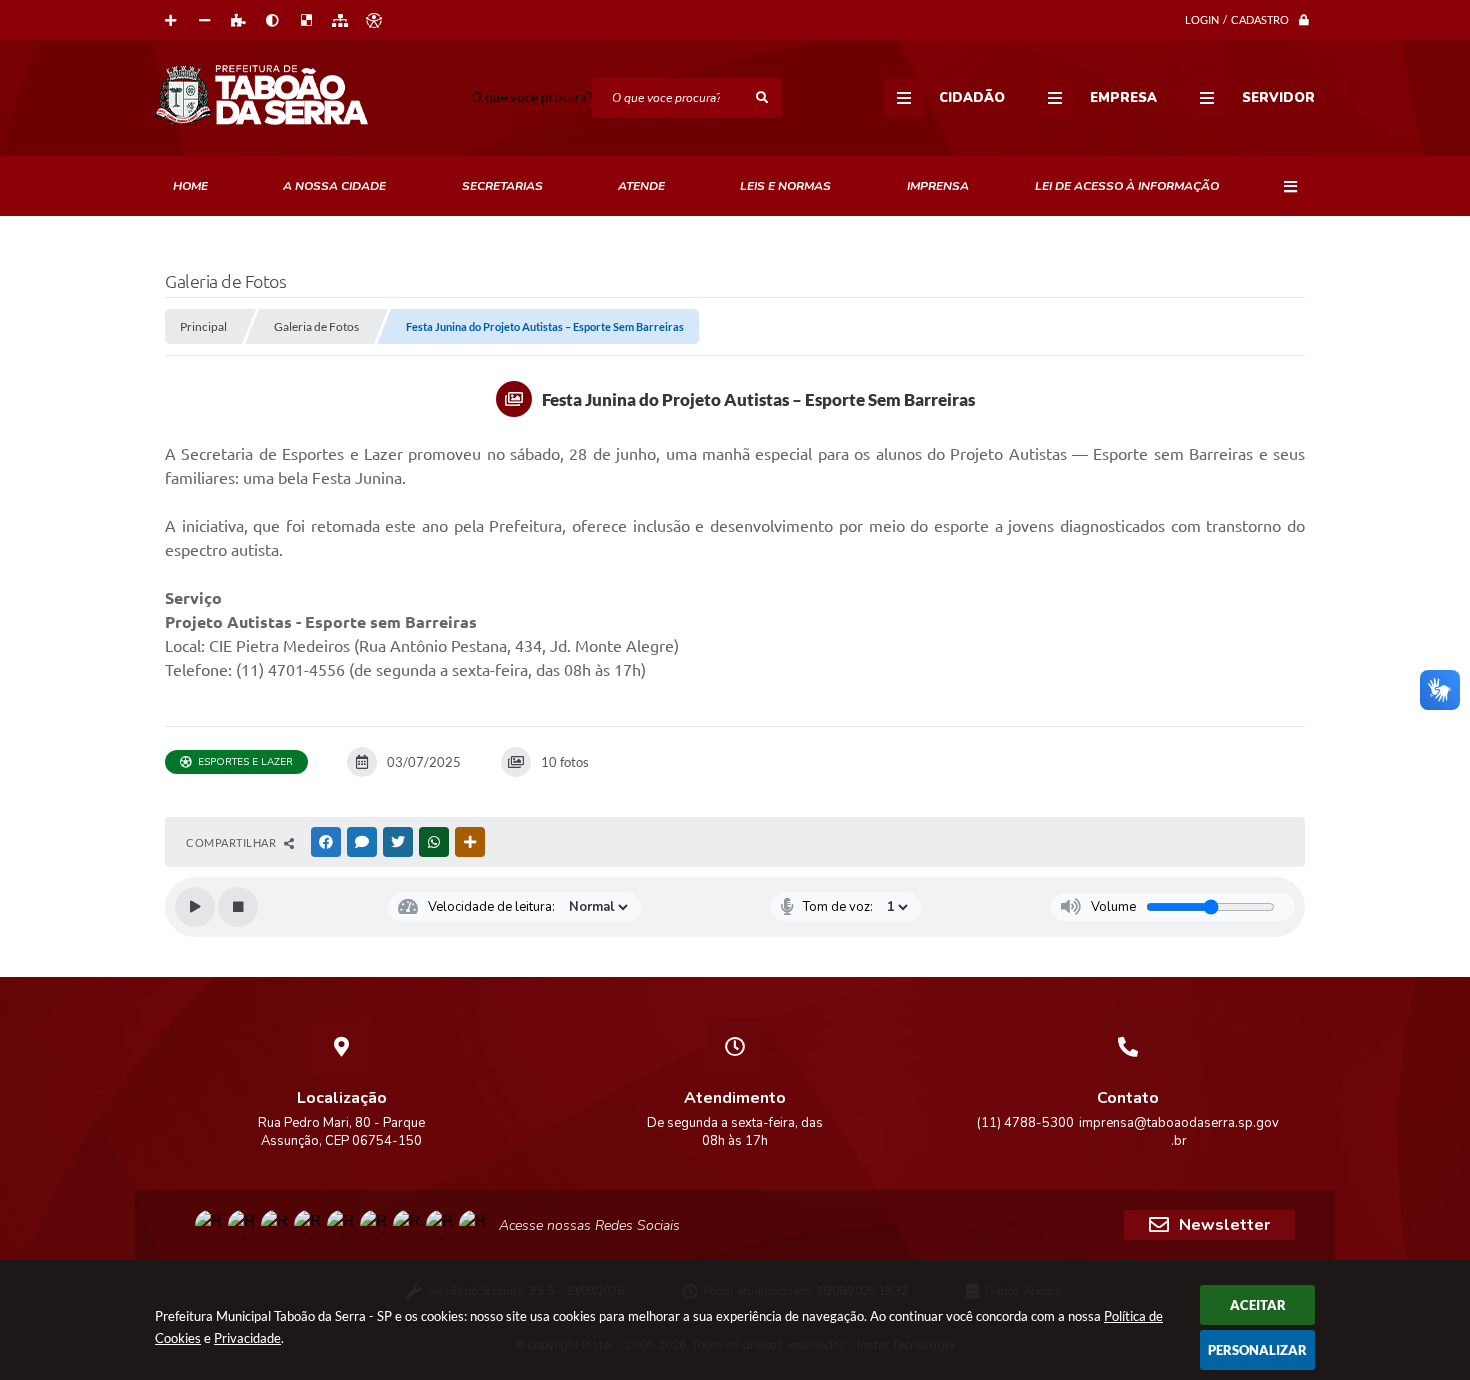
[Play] (195, 907)
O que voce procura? (532, 98)
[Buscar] (762, 98)
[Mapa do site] (340, 21)
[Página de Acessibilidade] (374, 21)
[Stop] (238, 907)
